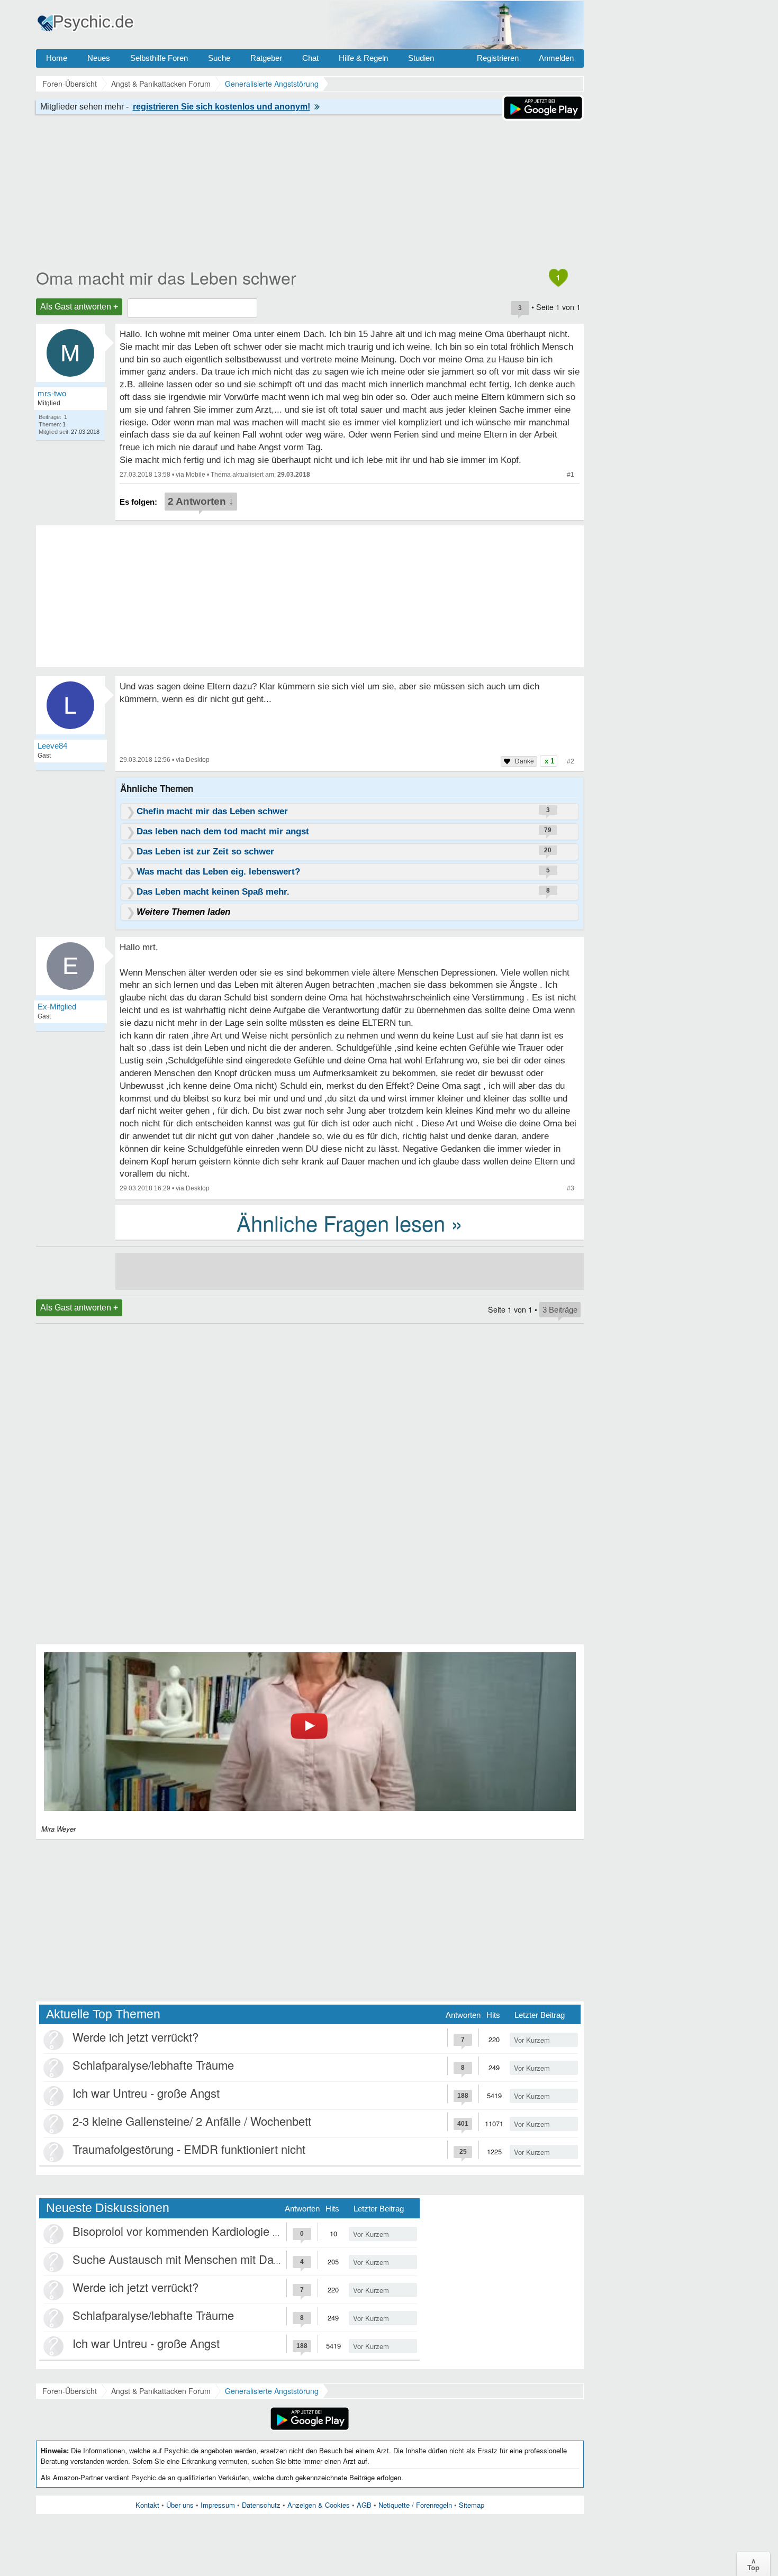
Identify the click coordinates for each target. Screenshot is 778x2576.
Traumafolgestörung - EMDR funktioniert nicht (189, 2149)
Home (57, 58)
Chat (310, 58)
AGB (364, 2505)
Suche (219, 58)
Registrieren (498, 58)
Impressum (218, 2505)
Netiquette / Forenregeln (415, 2505)
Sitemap (472, 2505)
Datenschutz (261, 2505)
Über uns (180, 2505)
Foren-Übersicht (70, 2391)
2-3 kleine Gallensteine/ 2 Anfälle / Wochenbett (192, 2121)
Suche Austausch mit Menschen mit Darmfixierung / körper (222, 2259)
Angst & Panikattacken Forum (161, 2391)
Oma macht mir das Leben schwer (166, 277)
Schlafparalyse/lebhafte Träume (153, 2065)
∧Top (753, 2564)
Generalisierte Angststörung (272, 2391)
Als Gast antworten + (79, 307)
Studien (421, 58)
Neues (99, 58)
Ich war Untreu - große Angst (146, 2093)
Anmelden (556, 58)
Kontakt (147, 2505)
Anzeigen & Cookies (319, 2505)
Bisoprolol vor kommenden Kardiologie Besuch (192, 2231)
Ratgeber (266, 58)
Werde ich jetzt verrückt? (135, 2037)
